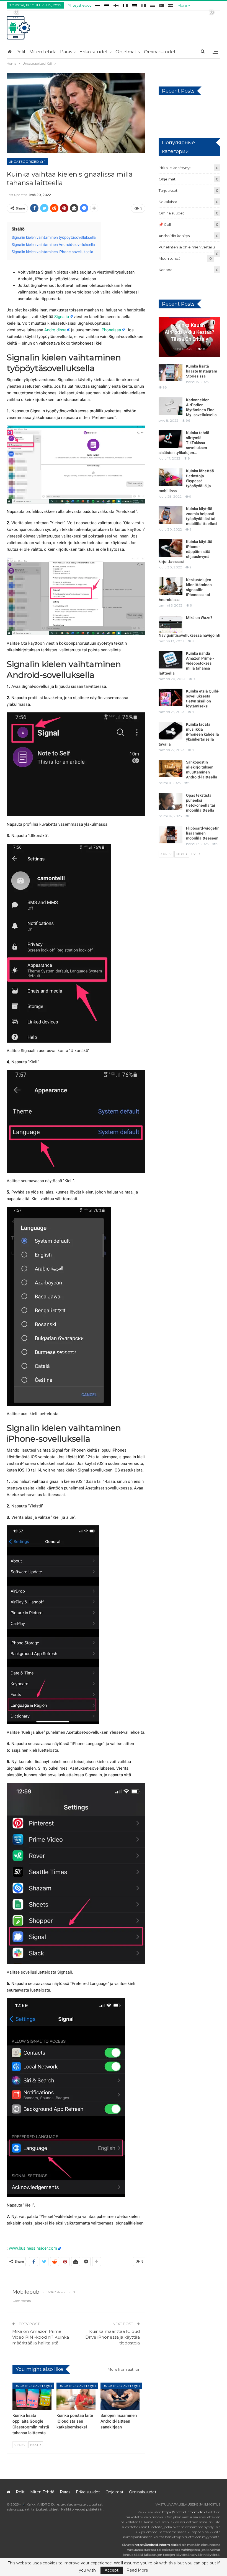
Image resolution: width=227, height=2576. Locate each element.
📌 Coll (165, 224)
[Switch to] (98, 5)
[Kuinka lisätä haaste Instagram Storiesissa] (171, 373)
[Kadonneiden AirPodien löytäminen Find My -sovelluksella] (171, 406)
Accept (112, 2570)
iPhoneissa (111, 330)
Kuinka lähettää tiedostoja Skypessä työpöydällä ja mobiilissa (186, 481)
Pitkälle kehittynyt (175, 168)
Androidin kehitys (174, 236)
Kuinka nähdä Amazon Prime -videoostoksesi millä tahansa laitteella (186, 663)
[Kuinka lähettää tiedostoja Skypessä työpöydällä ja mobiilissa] (171, 477)
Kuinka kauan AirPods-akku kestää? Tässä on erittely (189, 332)
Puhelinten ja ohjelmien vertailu (187, 247)
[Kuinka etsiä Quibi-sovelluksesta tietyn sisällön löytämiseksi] (171, 697)
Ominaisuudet (160, 52)
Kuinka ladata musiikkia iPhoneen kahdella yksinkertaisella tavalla (189, 734)
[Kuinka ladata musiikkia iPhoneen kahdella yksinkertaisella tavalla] (171, 731)
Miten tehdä (43, 52)
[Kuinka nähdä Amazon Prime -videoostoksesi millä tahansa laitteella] (171, 660)
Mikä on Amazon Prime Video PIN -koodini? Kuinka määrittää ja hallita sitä (41, 2337)
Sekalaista (168, 202)
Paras (66, 52)
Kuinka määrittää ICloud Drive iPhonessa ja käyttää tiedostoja (113, 2337)
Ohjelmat (126, 52)
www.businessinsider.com (33, 2248)
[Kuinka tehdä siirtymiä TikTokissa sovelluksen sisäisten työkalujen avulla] (171, 439)
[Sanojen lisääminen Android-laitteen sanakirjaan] (120, 2396)
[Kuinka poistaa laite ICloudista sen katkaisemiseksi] (76, 2396)
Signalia (62, 317)
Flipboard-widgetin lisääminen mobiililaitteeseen (203, 833)
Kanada (166, 270)
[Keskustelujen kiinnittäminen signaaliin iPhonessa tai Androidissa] (171, 586)
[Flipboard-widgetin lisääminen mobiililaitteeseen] (171, 835)
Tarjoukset (168, 190)
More (183, 5)
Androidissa (55, 330)
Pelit (21, 52)
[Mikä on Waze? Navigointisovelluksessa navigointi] (171, 624)
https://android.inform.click (184, 2512)
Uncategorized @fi (27, 162)
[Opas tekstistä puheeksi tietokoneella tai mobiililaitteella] (171, 802)
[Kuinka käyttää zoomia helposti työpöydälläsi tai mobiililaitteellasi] (171, 515)
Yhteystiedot (79, 5)
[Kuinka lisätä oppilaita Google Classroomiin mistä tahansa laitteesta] (32, 2396)
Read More (137, 2570)
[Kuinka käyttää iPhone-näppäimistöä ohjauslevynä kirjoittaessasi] (171, 548)
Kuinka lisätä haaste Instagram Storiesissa (202, 371)
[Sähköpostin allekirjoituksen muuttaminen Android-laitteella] (171, 768)
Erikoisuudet (94, 52)
